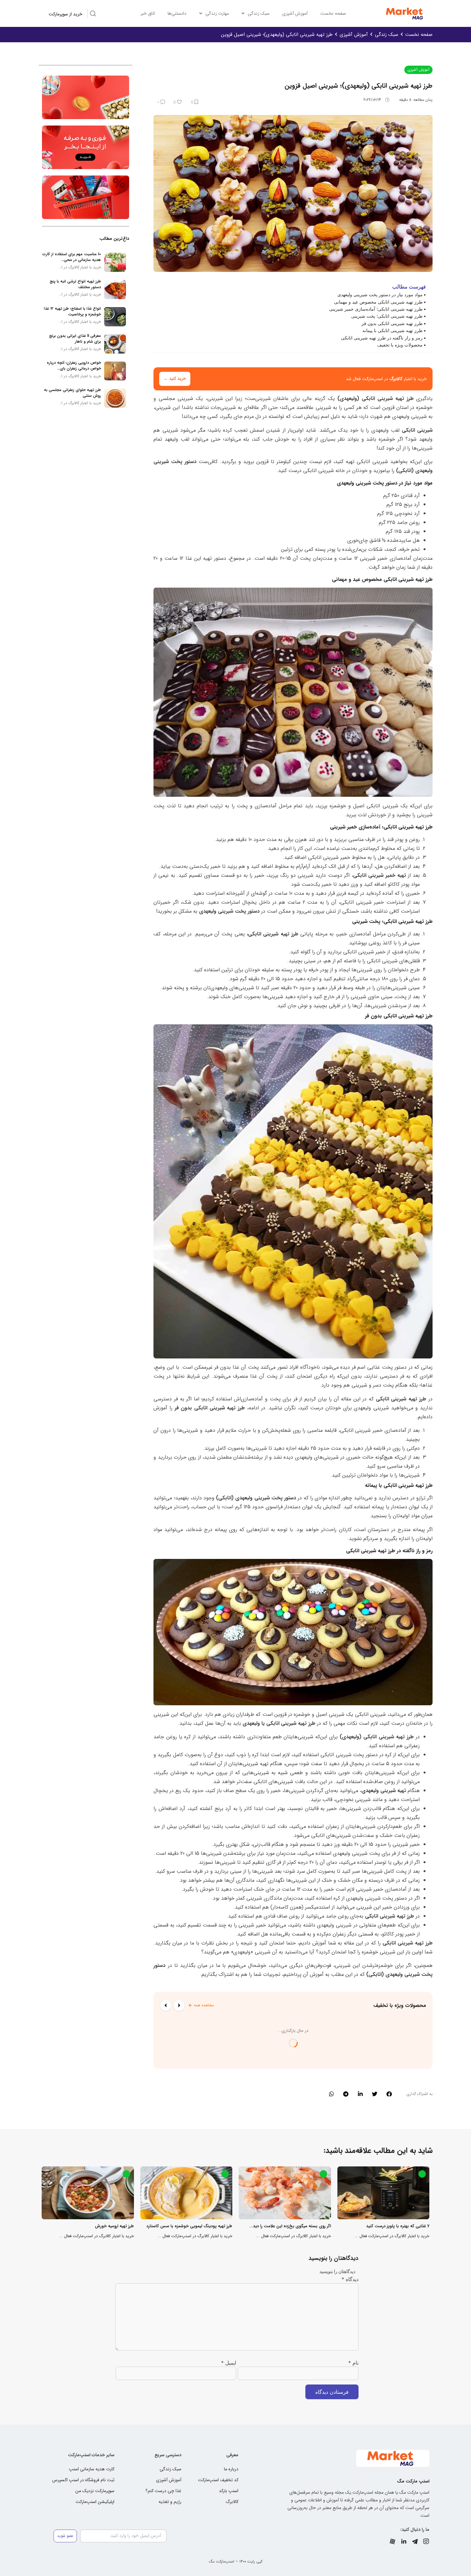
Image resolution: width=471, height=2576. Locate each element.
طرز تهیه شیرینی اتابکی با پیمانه (392, 330)
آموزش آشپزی (295, 13)
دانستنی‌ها (177, 13)
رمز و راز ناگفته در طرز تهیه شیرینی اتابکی (382, 338)
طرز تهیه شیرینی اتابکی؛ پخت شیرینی (387, 316)
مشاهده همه (204, 2005)
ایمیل (229, 2363)
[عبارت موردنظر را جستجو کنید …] (93, 14)
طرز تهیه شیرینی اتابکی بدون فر (392, 323)
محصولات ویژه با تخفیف (400, 345)
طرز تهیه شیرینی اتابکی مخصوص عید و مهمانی (378, 302)
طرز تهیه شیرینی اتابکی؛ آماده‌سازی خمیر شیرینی (376, 309)
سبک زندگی (259, 13)
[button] (389, 2094)
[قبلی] (179, 2005)
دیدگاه (350, 2279)
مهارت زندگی (217, 13)
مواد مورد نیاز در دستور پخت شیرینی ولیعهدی (380, 294)
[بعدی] (166, 2005)
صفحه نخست (333, 13)
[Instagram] (426, 2541)
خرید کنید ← (175, 379)
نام (353, 2363)
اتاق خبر (148, 13)
